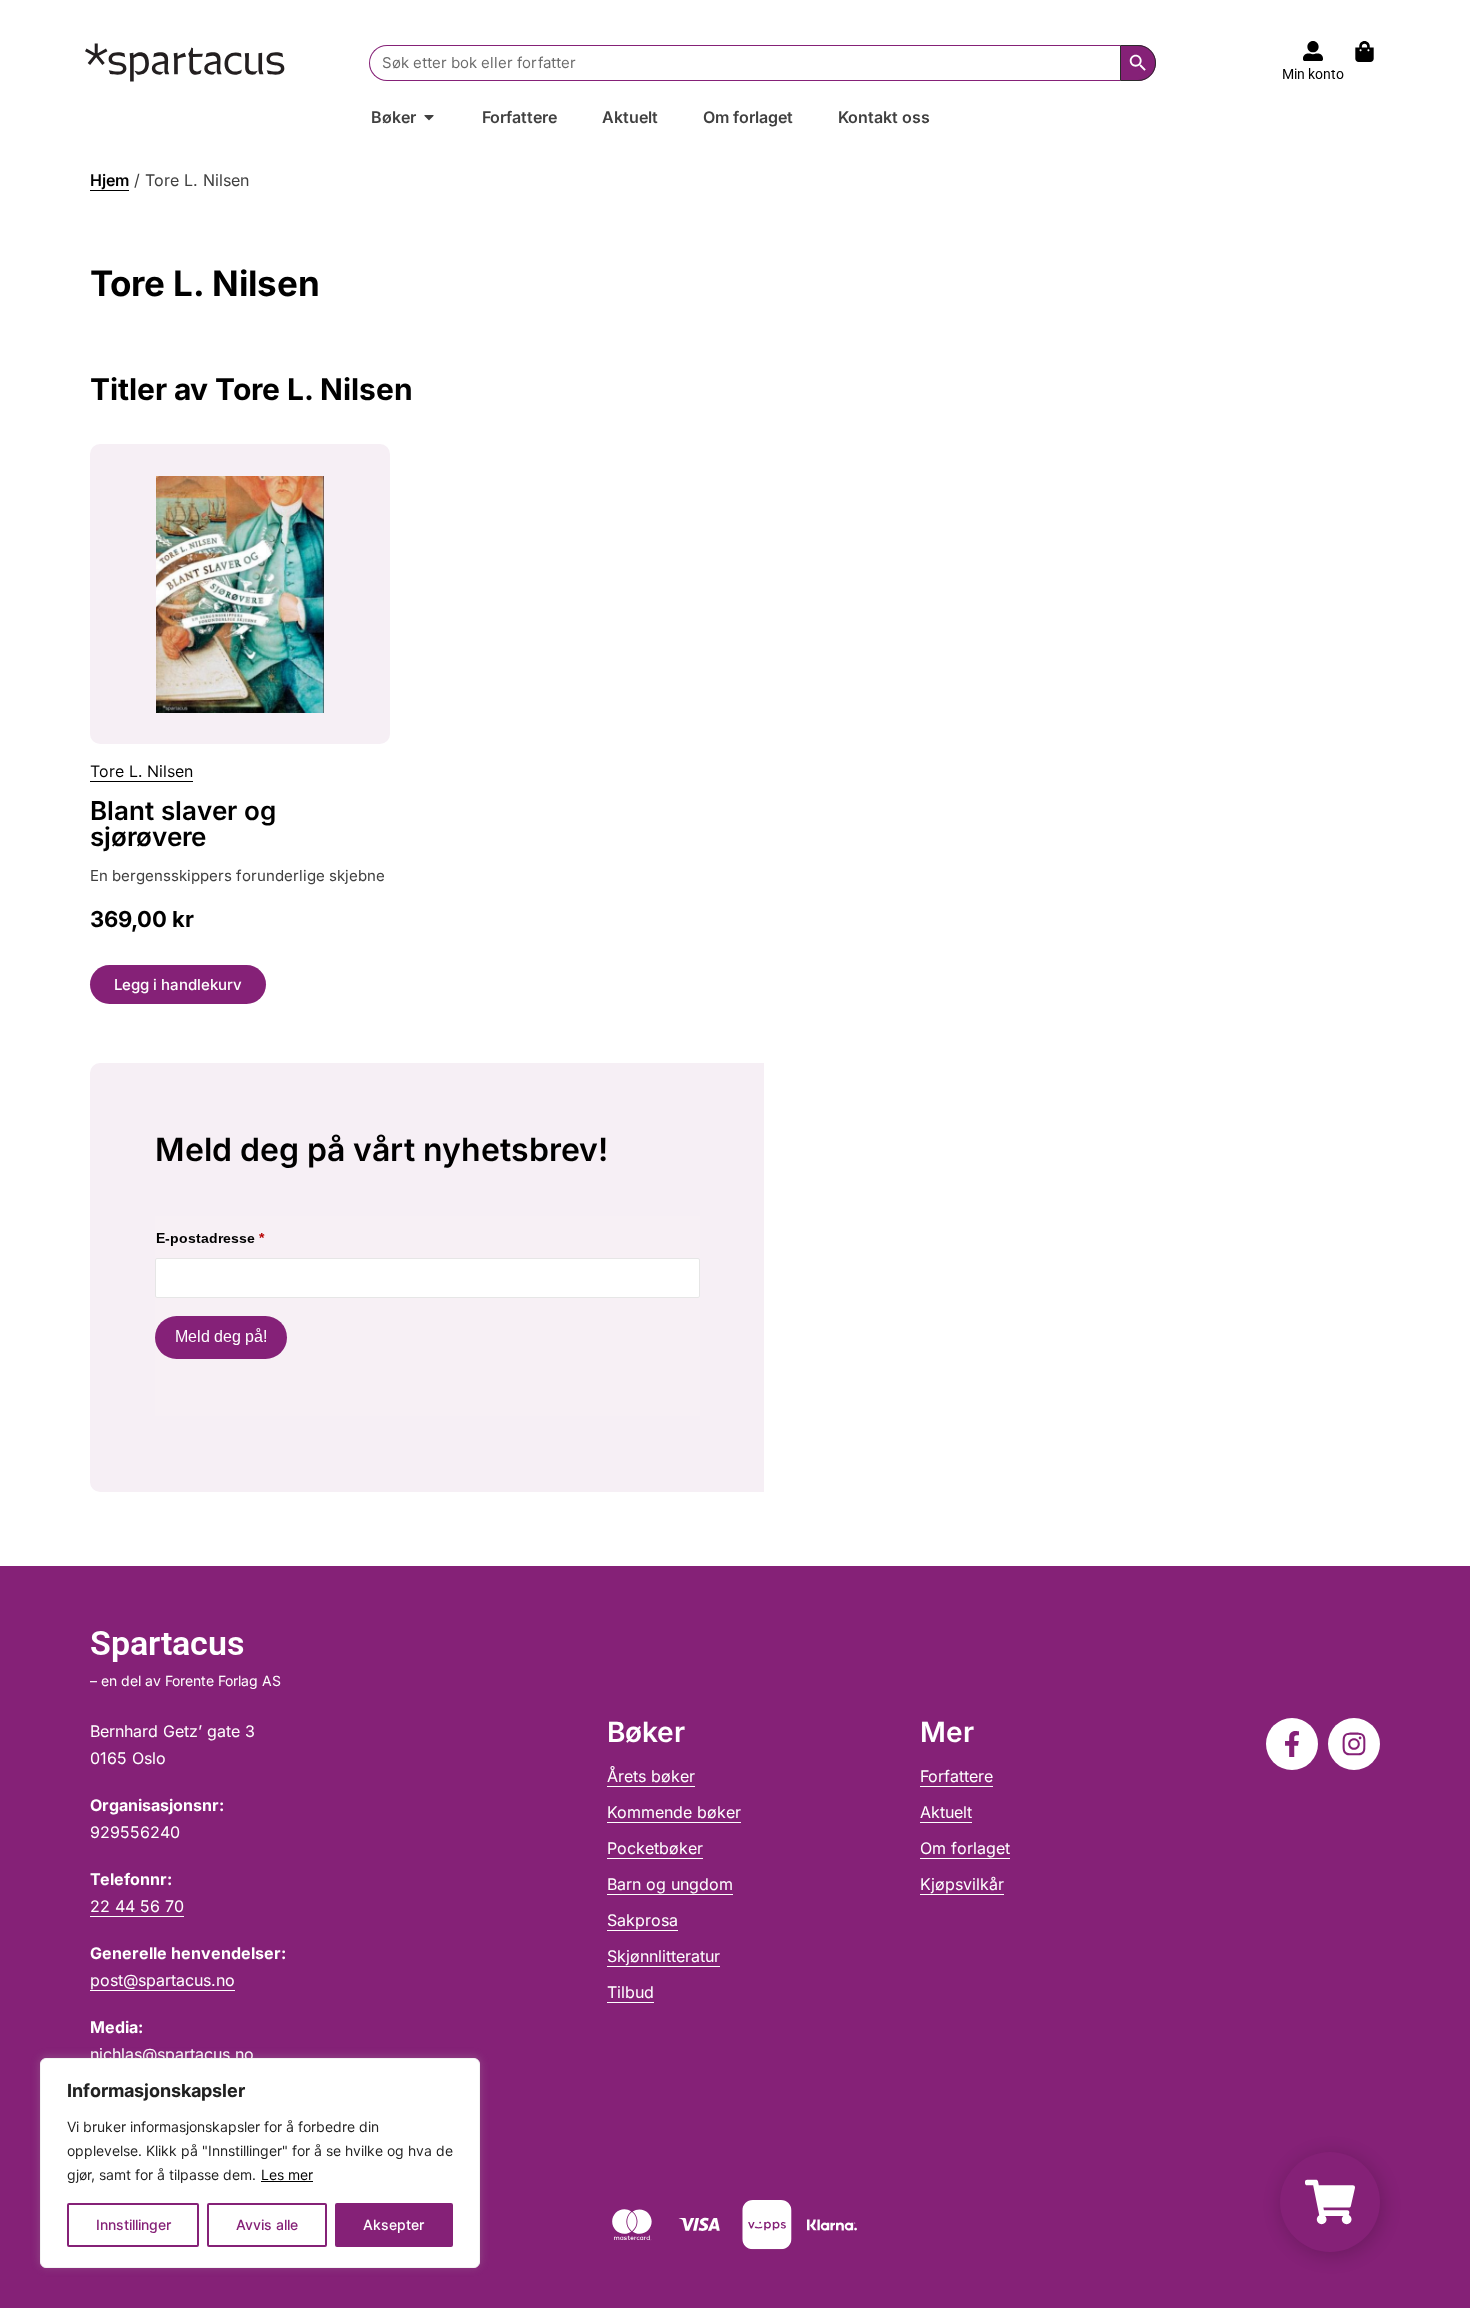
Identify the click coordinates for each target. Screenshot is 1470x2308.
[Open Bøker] (429, 117)
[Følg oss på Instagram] (1354, 1744)
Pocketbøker (655, 1848)
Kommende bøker (674, 1812)
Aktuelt (946, 1812)
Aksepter (393, 2224)
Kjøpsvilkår (962, 1884)
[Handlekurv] (1374, 51)
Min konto (1313, 74)
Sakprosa (642, 1920)
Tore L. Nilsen (141, 771)
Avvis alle (267, 2224)
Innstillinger (133, 2224)
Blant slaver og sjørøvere (183, 823)
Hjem (109, 180)
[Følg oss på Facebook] (1292, 1744)
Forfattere (956, 1776)
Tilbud (630, 1992)
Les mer (287, 2174)
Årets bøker (651, 1776)
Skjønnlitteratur (663, 1956)
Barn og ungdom (670, 1884)
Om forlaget (965, 1848)
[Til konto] (1313, 51)
